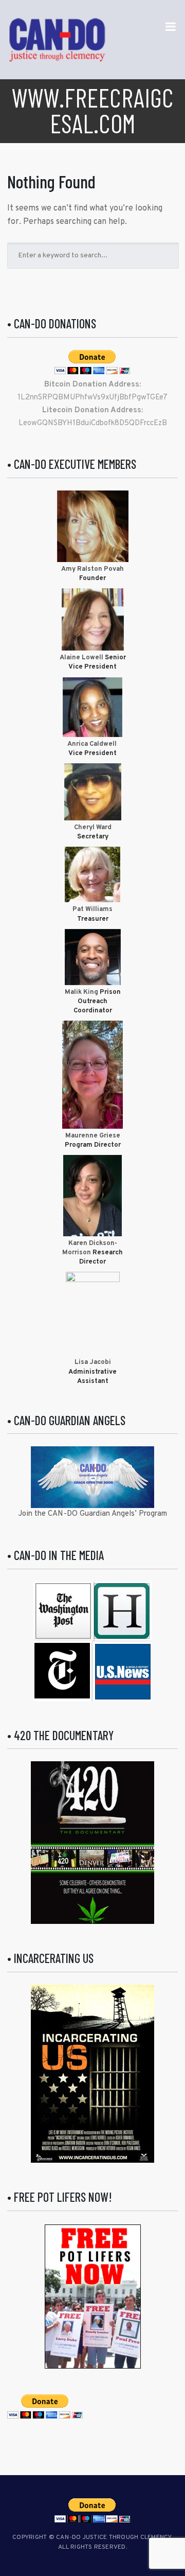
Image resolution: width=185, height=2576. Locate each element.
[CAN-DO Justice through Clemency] (57, 40)
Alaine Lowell (81, 658)
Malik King (82, 992)
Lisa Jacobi (93, 1362)
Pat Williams (92, 909)
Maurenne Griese (93, 1136)
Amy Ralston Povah (92, 569)
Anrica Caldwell (93, 744)
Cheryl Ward (93, 828)
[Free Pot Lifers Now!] (93, 2297)
